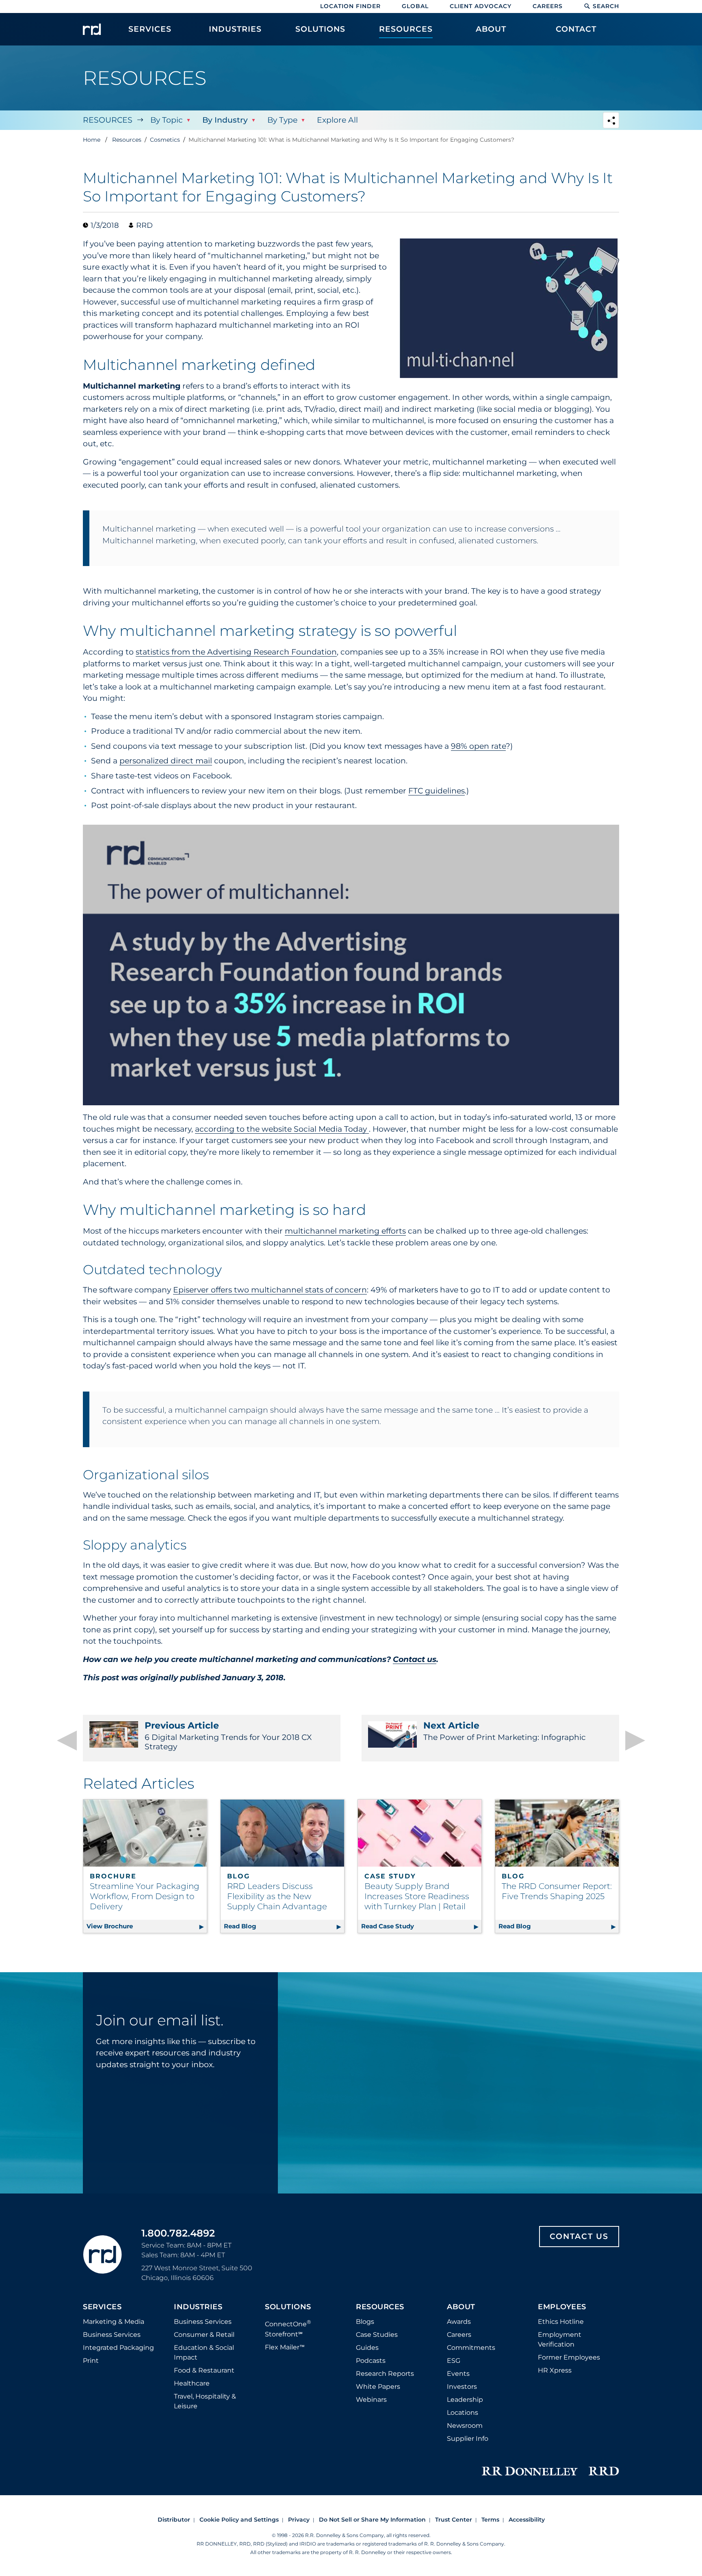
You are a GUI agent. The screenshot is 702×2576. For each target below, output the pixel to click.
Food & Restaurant (204, 2370)
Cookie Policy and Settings (239, 2520)
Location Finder (350, 6)
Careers (548, 6)
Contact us (415, 1659)
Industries (198, 2307)
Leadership (465, 2400)
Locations (463, 2413)
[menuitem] (150, 33)
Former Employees (569, 2357)
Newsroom (465, 2426)
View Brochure (147, 1926)
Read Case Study (421, 1926)
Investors (462, 2387)
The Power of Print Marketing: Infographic (505, 1731)
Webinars (371, 2400)
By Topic (167, 120)
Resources (108, 120)
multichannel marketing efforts (345, 1231)
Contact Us (579, 2236)
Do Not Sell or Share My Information (372, 2520)
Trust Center (454, 2520)
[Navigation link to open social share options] (611, 121)
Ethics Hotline (561, 2322)
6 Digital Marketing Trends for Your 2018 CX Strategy (228, 1736)
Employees (562, 2307)
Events (458, 2374)
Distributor (174, 2520)
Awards (459, 2322)
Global (415, 6)
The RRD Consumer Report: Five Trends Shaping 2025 (557, 1891)
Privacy (299, 2520)
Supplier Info (468, 2439)
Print (91, 2361)
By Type (282, 120)
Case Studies (377, 2335)
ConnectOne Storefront (288, 2328)
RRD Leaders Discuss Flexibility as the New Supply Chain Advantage (277, 1896)
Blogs (365, 2322)
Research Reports (385, 2374)
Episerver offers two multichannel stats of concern (270, 1290)
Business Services (112, 2335)
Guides (367, 2348)
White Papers (378, 2387)
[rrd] (92, 29)
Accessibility (527, 2520)
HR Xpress (555, 2370)
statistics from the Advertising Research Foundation (236, 652)
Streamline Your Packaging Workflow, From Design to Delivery (145, 1896)
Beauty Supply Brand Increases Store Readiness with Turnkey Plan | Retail (417, 1896)
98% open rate (478, 746)
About (461, 2307)
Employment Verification (560, 2339)
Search (606, 6)
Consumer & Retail (204, 2335)
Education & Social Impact (204, 2352)
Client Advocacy (481, 6)
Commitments (471, 2348)
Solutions (288, 2307)
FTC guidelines (437, 791)
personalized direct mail (166, 761)
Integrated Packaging (118, 2348)
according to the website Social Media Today (282, 1129)
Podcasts (371, 2361)
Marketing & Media (114, 2322)
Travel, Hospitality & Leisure (205, 2401)
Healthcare (192, 2383)
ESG (454, 2361)
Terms (490, 2520)
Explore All (337, 120)
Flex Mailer (285, 2347)
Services (102, 2307)
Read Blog (284, 1926)
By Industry (225, 120)
